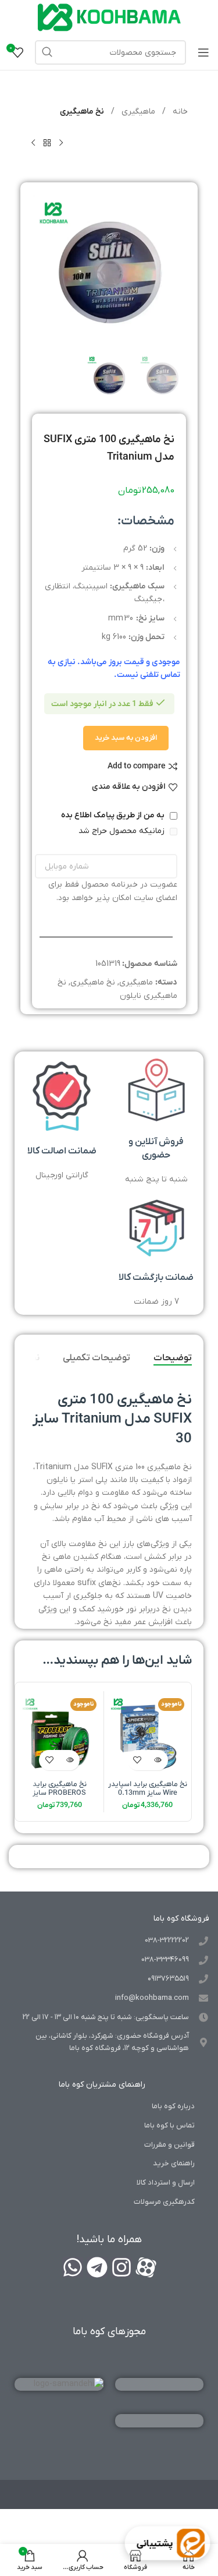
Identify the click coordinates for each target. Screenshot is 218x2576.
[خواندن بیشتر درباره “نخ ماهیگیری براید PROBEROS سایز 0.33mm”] (69, 1760)
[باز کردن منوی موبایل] (203, 52)
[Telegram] (97, 2267)
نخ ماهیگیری (82, 112)
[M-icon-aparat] (146, 2267)
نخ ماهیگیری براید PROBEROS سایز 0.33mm (60, 1793)
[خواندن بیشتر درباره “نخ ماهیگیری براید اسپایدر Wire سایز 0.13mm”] (158, 1760)
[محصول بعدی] (33, 143)
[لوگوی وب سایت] (109, 17)
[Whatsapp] (73, 2267)
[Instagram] (121, 2267)
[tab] (173, 1358)
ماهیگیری (137, 112)
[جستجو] (47, 52)
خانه (179, 112)
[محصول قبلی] (61, 143)
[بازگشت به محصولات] (47, 143)
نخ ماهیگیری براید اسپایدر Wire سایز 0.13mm (148, 1789)
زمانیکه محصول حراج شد (123, 831)
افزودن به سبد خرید (126, 738)
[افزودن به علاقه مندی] (137, 1760)
